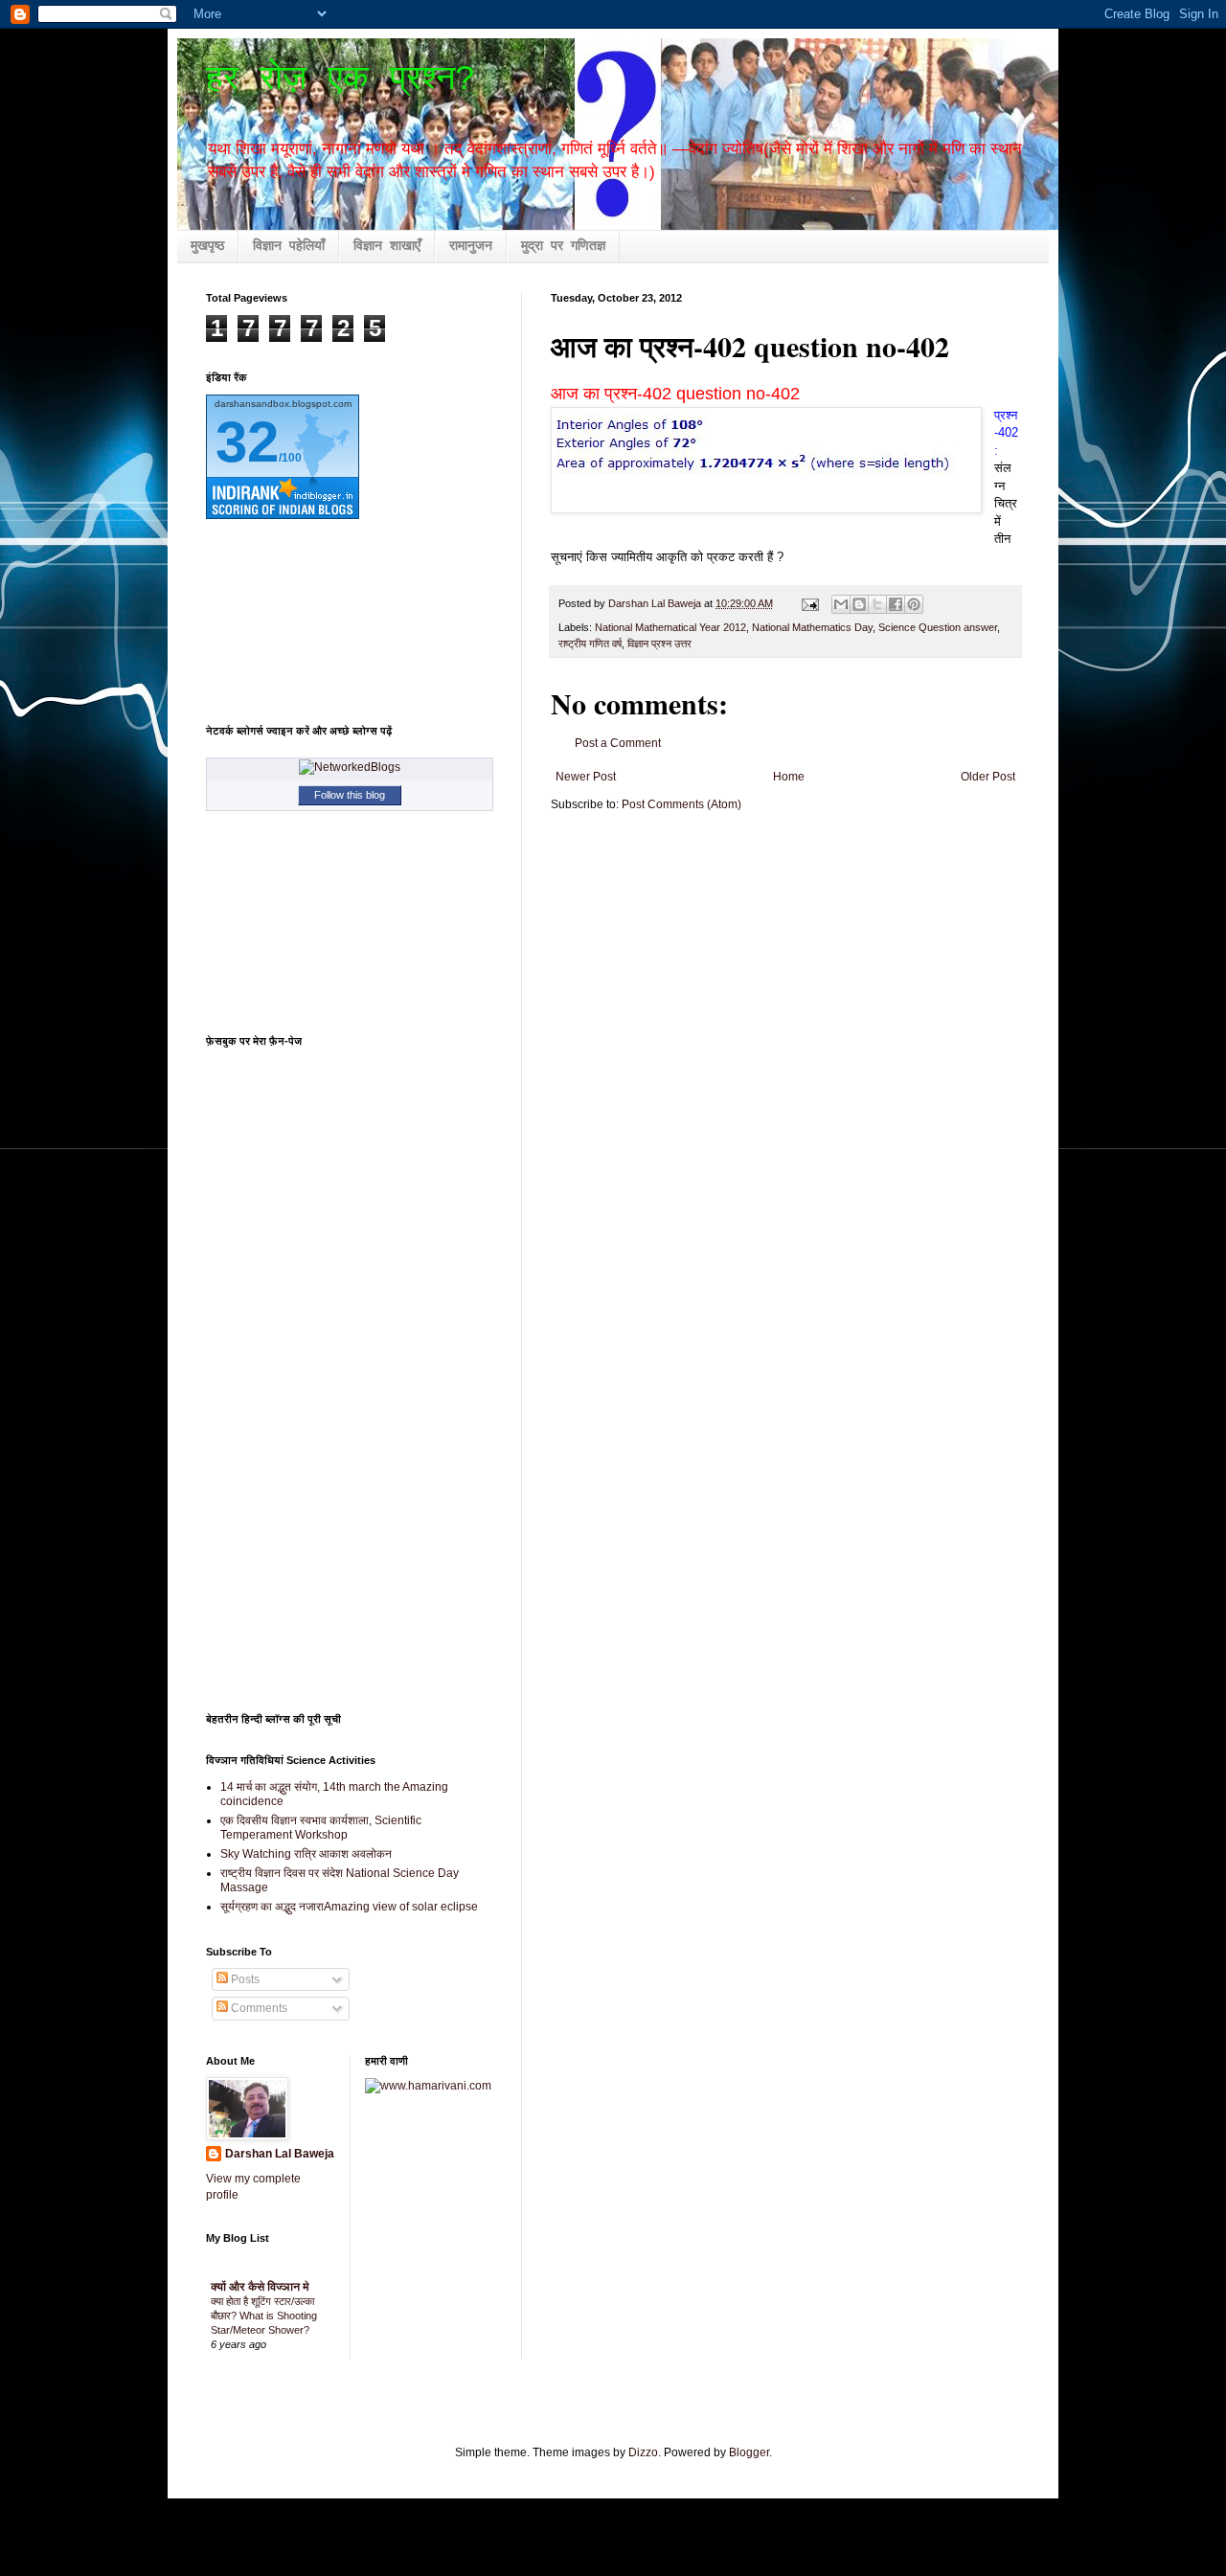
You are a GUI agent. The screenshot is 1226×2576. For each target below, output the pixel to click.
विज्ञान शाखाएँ (387, 246)
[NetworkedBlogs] (350, 767)
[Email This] (841, 604)
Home (789, 777)
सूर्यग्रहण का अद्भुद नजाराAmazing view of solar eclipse (349, 1907)
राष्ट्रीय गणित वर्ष (590, 644)
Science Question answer (938, 627)
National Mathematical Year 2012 (670, 627)
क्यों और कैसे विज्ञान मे (260, 2287)
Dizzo (643, 2452)
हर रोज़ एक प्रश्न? (341, 80)
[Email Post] (809, 603)
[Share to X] (877, 604)
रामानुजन (471, 246)
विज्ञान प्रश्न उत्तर (659, 644)
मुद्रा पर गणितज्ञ (563, 246)
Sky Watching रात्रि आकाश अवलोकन (306, 1854)
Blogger (749, 2452)
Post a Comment (618, 743)
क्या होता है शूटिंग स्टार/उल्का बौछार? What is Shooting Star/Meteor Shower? (264, 2316)
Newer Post (586, 777)
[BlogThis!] (859, 604)
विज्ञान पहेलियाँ (289, 246)
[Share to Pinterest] (914, 604)
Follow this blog (350, 795)
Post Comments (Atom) (681, 804)
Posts (244, 1979)
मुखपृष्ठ (207, 246)
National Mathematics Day (812, 627)
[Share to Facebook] (896, 604)
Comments (258, 2008)
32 (247, 442)
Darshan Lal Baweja (280, 2154)
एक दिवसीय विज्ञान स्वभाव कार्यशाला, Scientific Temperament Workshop (321, 1827)
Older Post (988, 777)
